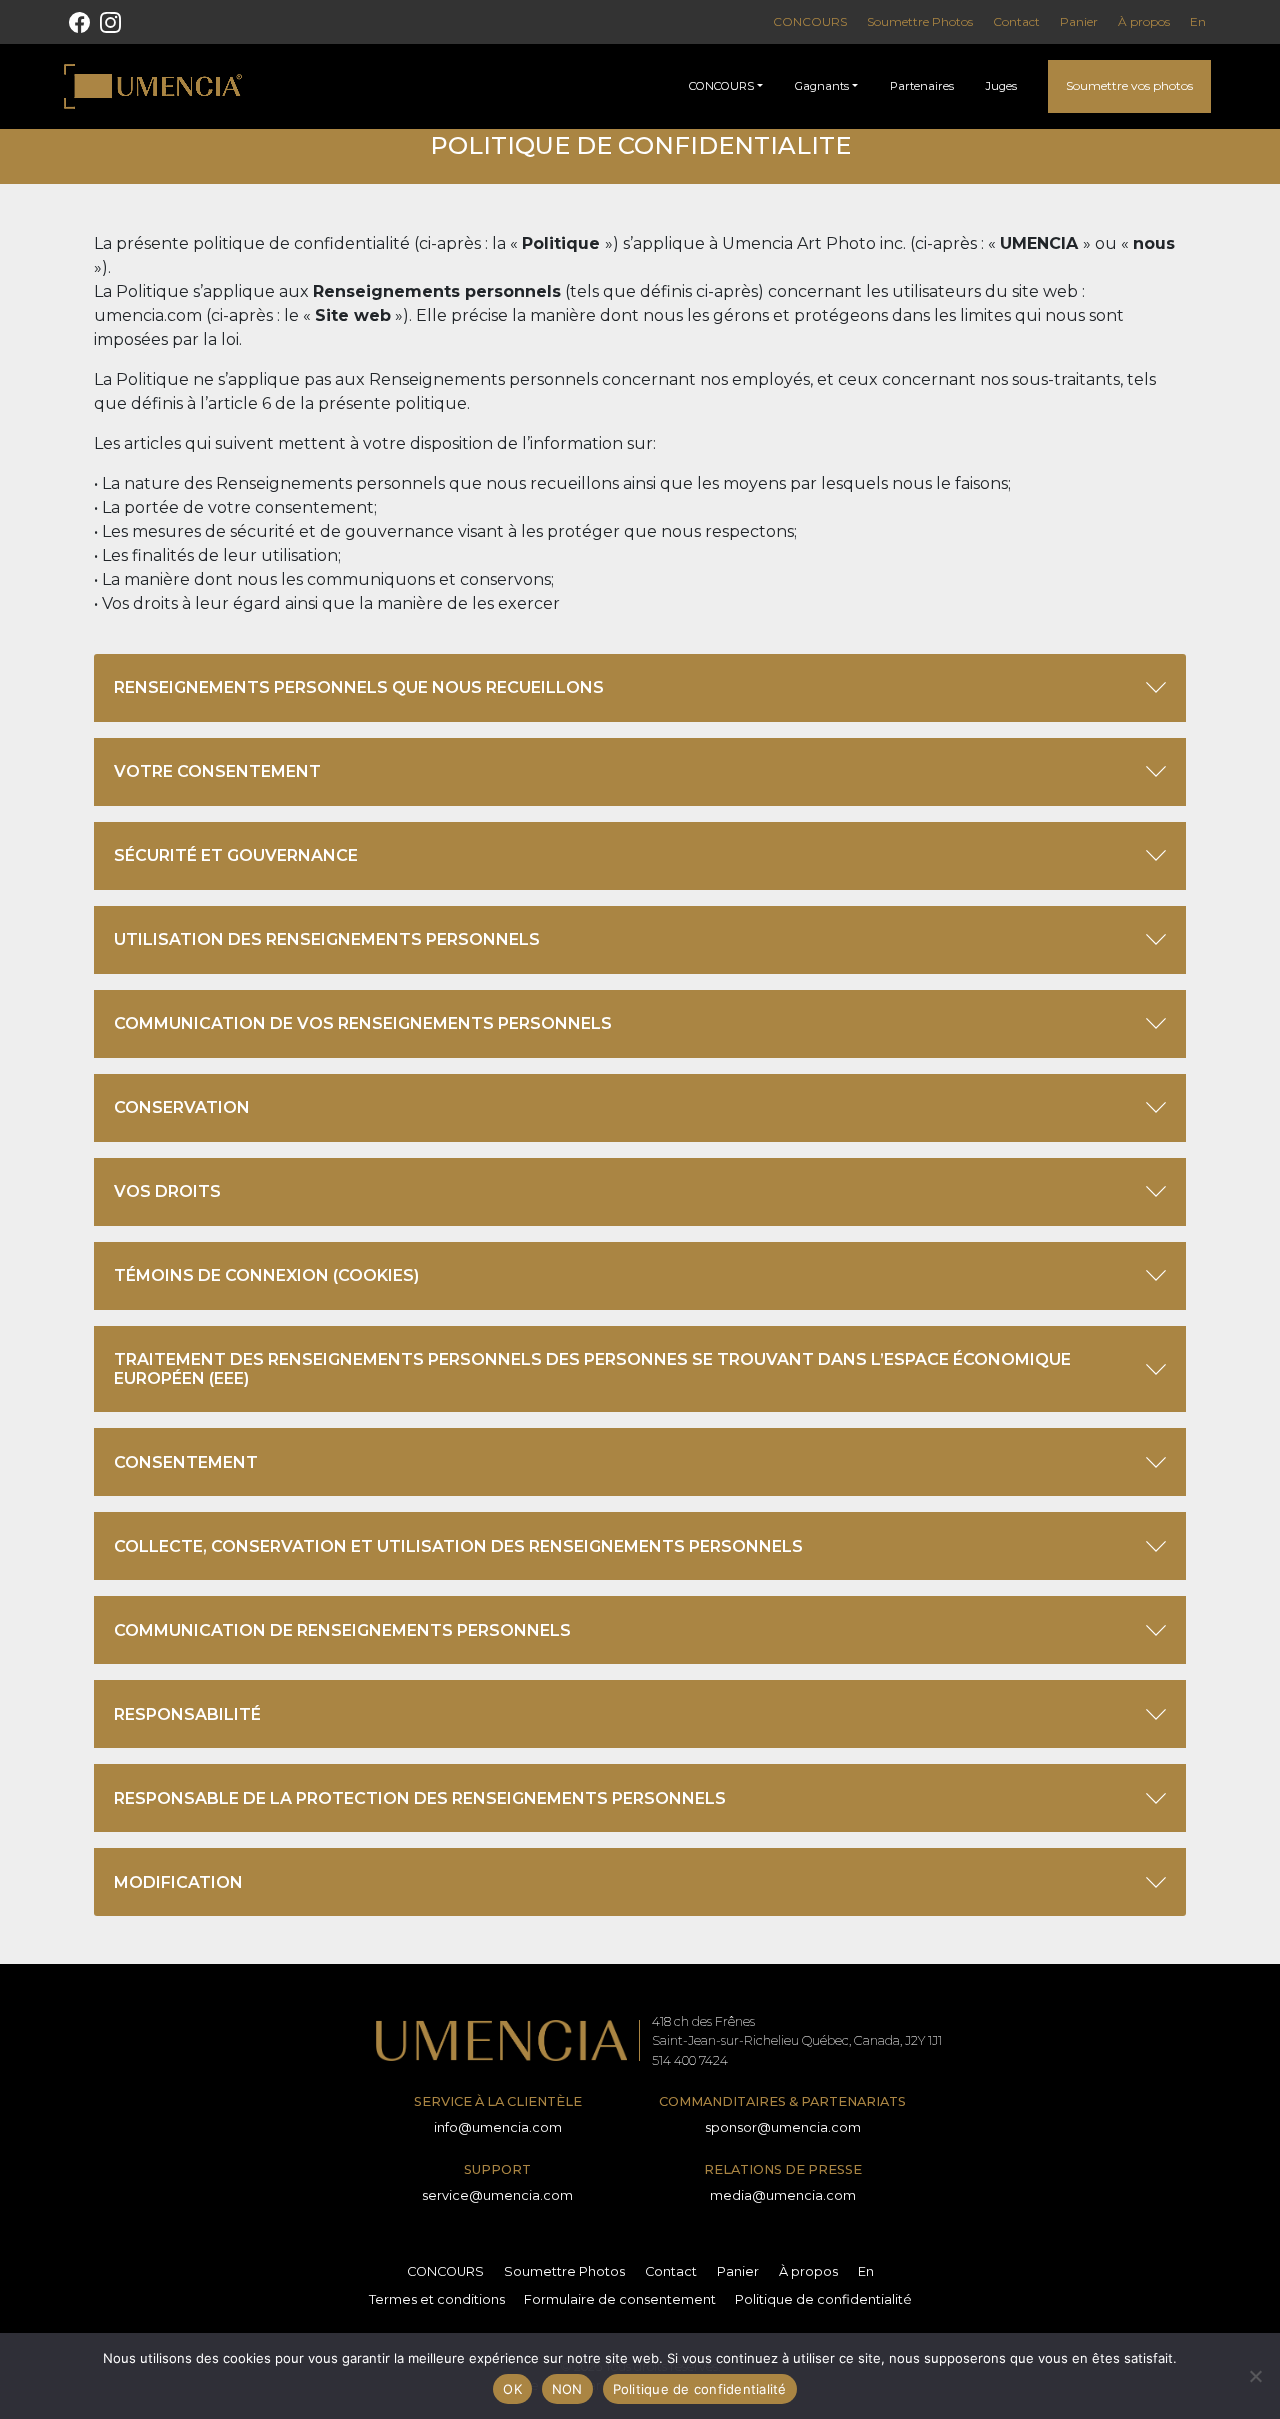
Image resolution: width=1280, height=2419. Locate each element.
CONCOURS (810, 21)
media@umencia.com (783, 2195)
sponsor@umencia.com (783, 2127)
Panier (1079, 21)
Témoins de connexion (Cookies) (266, 1275)
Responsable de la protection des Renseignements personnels (420, 1798)
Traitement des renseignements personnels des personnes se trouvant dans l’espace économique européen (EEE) (592, 1369)
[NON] (1255, 2376)
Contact (1016, 21)
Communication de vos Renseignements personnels (363, 1023)
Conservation (182, 1107)
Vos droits (167, 1191)
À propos (1144, 21)
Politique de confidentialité (823, 2299)
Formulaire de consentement (620, 2299)
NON (567, 2389)
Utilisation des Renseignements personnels (327, 939)
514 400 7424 (690, 2060)
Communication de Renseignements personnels (342, 1630)
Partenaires (922, 86)
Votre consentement (217, 771)
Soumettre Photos (920, 21)
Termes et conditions (437, 2299)
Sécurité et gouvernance (236, 855)
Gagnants (822, 86)
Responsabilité (187, 1714)
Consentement (186, 1462)
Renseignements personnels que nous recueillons (359, 687)
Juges (1001, 86)
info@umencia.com (498, 2127)
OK (512, 2389)
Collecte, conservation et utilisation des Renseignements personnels (458, 1546)
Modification (178, 1882)
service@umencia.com (497, 2195)
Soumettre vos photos (1129, 85)
